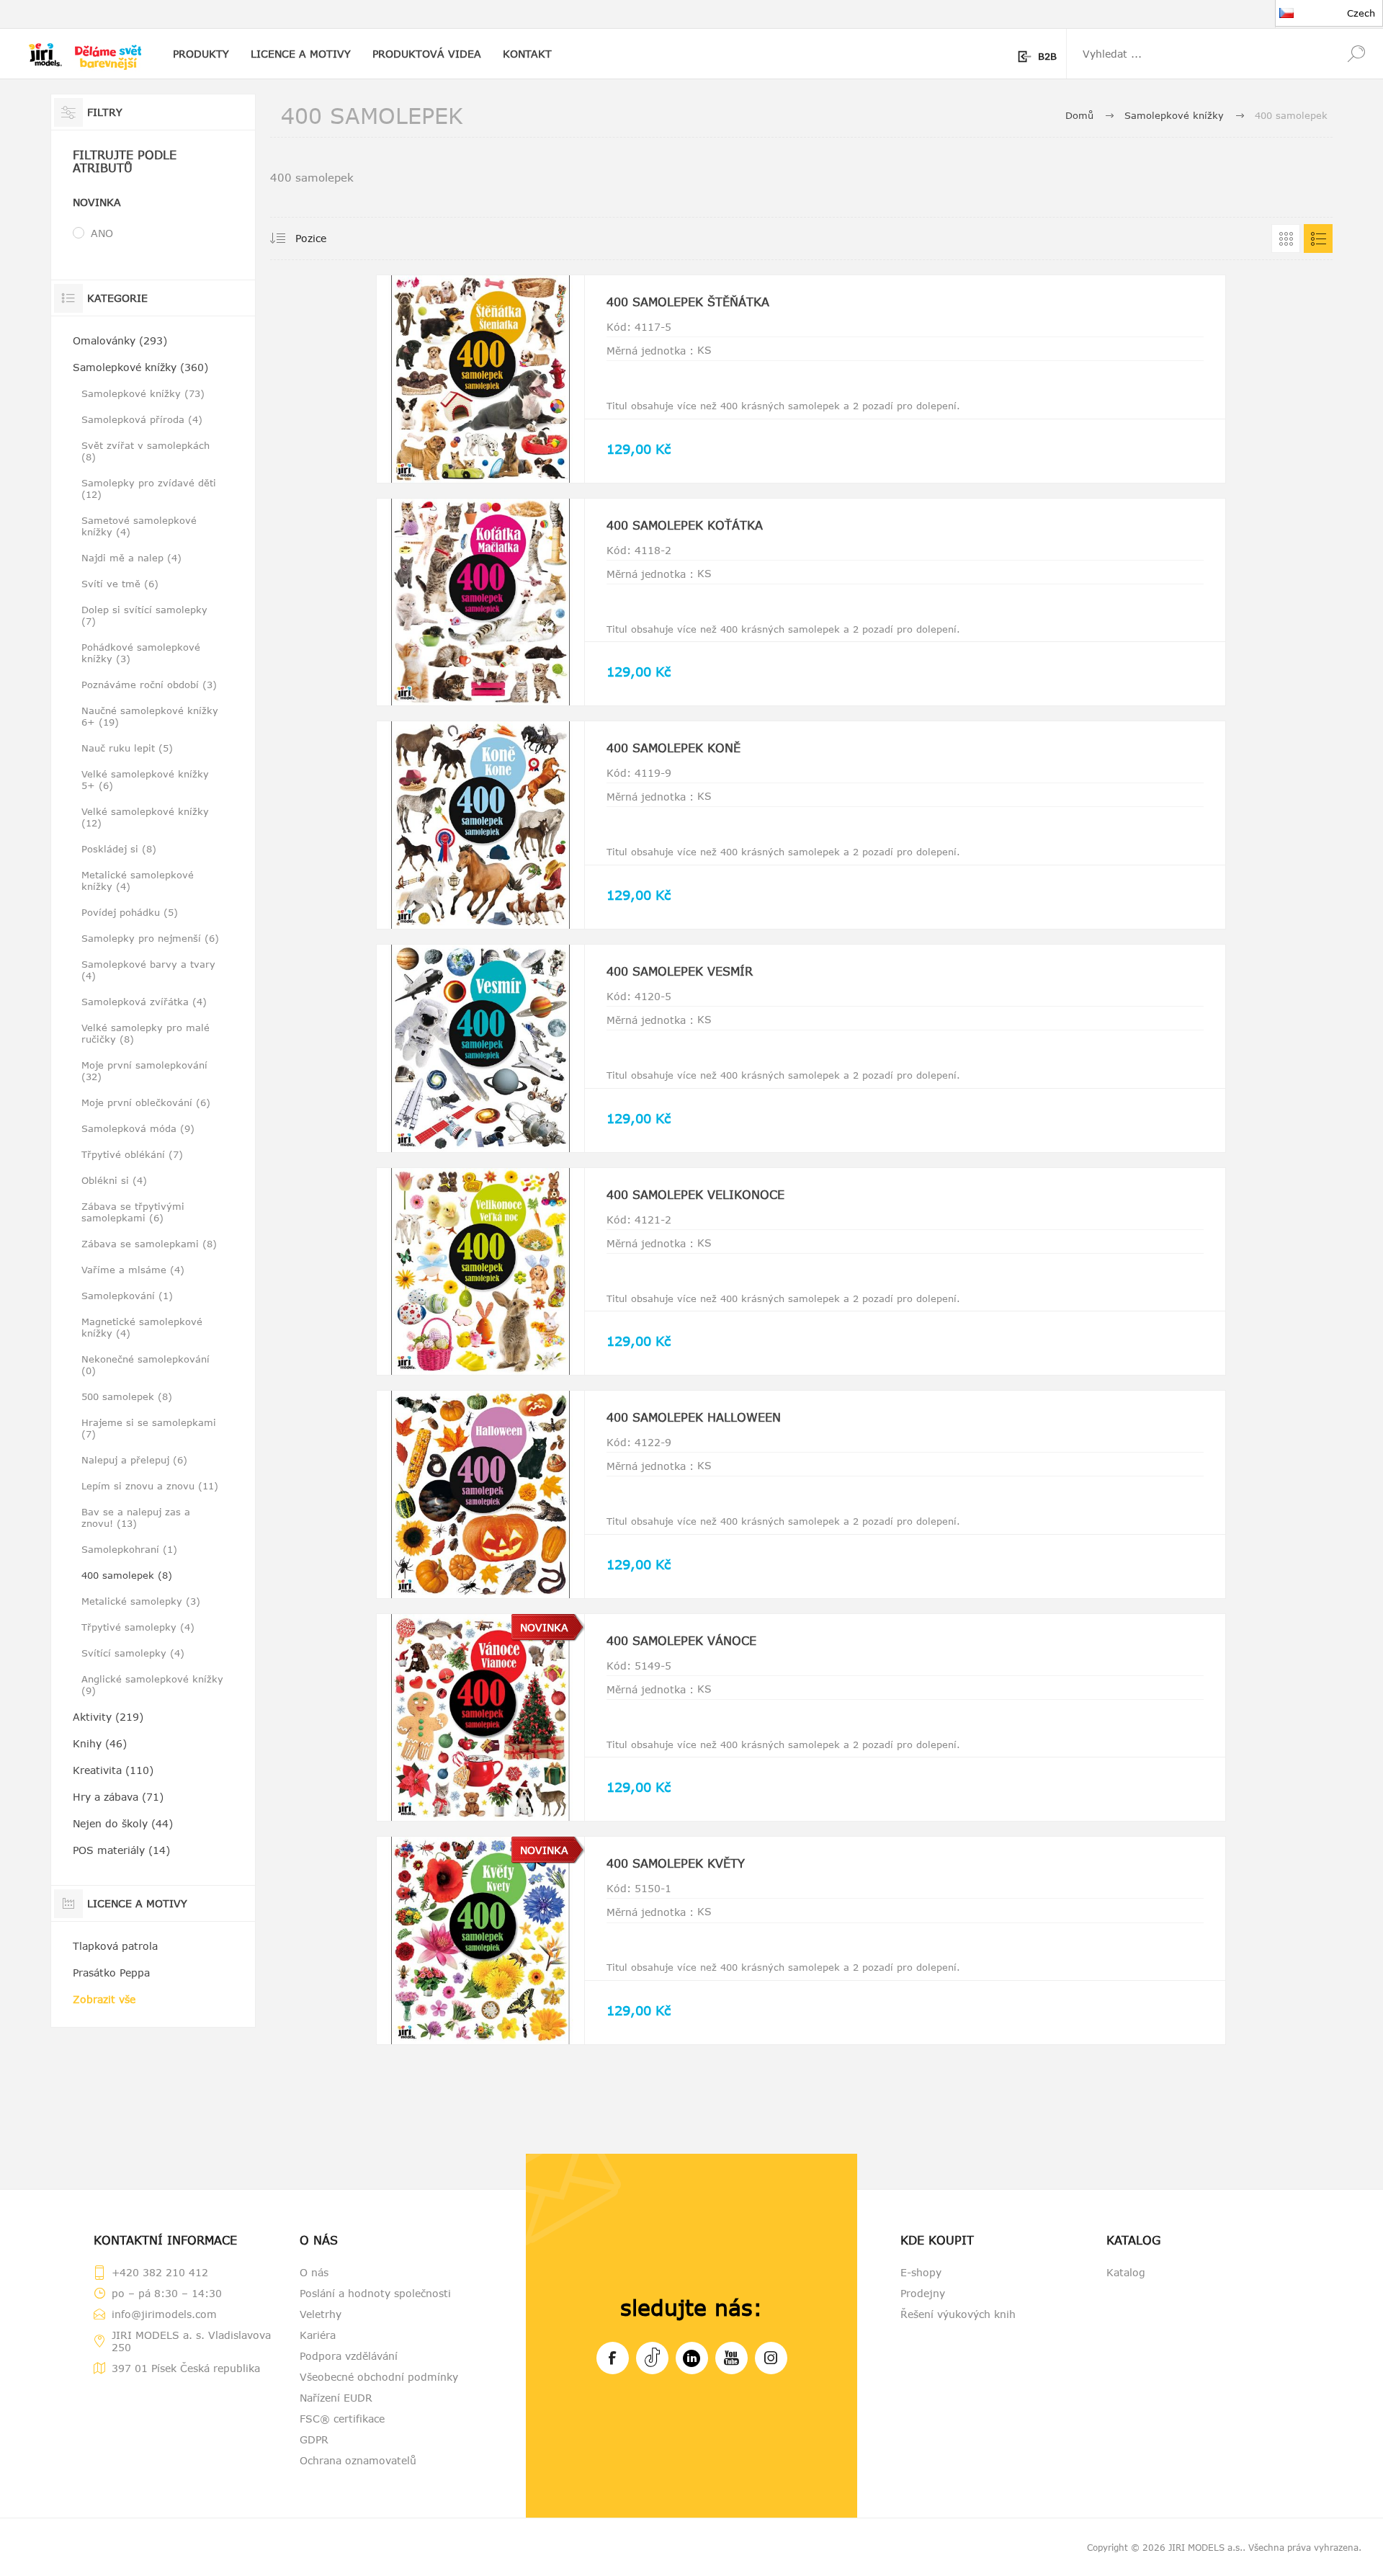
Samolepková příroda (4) (142, 419)
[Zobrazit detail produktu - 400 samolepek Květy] (480, 1940)
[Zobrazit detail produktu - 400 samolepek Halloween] (480, 1494)
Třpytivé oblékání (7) (132, 1154)
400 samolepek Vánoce (681, 1641)
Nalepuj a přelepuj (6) (134, 1460)
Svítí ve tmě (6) (120, 584)
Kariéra (318, 2335)
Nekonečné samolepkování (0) (146, 1365)
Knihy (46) (100, 1743)
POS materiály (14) (121, 1850)
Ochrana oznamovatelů (358, 2460)
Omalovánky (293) (120, 340)
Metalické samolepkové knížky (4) (138, 881)
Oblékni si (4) (114, 1180)
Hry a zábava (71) (118, 1797)
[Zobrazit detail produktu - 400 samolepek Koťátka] (480, 602)
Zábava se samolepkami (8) (149, 1244)
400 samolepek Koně (673, 748)
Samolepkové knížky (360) (140, 367)
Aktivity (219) (108, 1717)
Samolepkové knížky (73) (143, 393)
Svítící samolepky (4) (133, 1653)
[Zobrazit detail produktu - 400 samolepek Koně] (480, 825)
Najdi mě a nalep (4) (131, 558)
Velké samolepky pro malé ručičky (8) (146, 1033)
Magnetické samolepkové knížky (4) (142, 1327)
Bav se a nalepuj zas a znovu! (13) (136, 1517)
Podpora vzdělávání (349, 2356)
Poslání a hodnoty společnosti (375, 2293)
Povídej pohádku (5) (130, 912)
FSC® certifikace (342, 2419)
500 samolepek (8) (127, 1396)
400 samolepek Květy (676, 1863)
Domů (1079, 115)
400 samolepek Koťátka (685, 525)
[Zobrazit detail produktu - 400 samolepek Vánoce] (480, 1718)
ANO (102, 233)
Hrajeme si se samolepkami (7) (149, 1428)
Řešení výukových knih (958, 2314)
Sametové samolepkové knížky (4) (139, 526)
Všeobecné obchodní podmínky (379, 2377)
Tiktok (652, 2358)
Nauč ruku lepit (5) (127, 748)
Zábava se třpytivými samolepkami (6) (133, 1212)
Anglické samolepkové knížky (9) (152, 1685)
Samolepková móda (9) (138, 1128)
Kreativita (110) (113, 1770)
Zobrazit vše (104, 1999)
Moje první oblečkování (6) (146, 1102)
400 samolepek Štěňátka (688, 302)
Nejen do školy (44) (123, 1823)
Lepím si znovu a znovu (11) (150, 1486)
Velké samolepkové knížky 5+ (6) (145, 780)
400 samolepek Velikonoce (695, 1195)
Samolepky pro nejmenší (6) (150, 938)
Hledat (1356, 54)
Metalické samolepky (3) (141, 1601)
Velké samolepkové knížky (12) (145, 817)
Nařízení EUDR (336, 2398)
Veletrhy (321, 2314)
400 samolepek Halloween (694, 1417)
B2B (1047, 56)
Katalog (1126, 2272)
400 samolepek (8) (127, 1575)
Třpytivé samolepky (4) (138, 1627)
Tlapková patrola (115, 1946)
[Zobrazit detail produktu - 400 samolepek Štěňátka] (480, 379)
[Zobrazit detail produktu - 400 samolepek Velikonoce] (480, 1272)
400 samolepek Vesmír (680, 971)
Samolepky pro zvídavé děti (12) (149, 489)
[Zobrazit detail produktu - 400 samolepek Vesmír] (480, 1048)
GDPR (314, 2439)
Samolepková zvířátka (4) (144, 1002)
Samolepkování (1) (127, 1296)
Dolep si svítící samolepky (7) (144, 615)
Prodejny (923, 2293)
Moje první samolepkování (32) (144, 1071)
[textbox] (1198, 54)
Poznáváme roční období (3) (149, 685)
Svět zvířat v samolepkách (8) (146, 451)
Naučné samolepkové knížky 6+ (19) (150, 716)
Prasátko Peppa (111, 1973)
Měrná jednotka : (650, 351)
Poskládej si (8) (119, 849)
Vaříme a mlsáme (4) (133, 1270)
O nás (314, 2272)
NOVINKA (544, 1627)
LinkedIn (692, 2358)
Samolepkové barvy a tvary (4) (148, 970)
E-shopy (921, 2272)
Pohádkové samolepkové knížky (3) (141, 653)
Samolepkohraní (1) (129, 1549)
